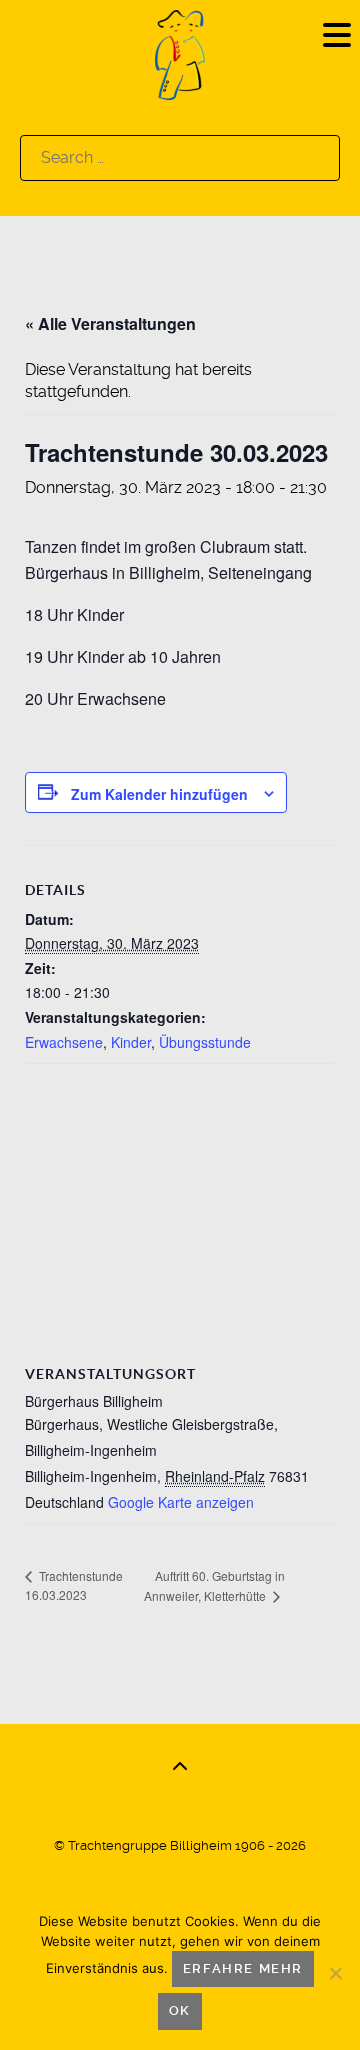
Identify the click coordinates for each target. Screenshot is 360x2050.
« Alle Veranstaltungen (110, 323)
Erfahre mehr (243, 1968)
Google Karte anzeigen (181, 1502)
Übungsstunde (205, 1042)
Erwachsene (64, 1042)
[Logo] (180, 53)
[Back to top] (180, 1767)
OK (180, 2010)
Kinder (131, 1042)
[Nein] (335, 1973)
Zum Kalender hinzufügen (159, 794)
